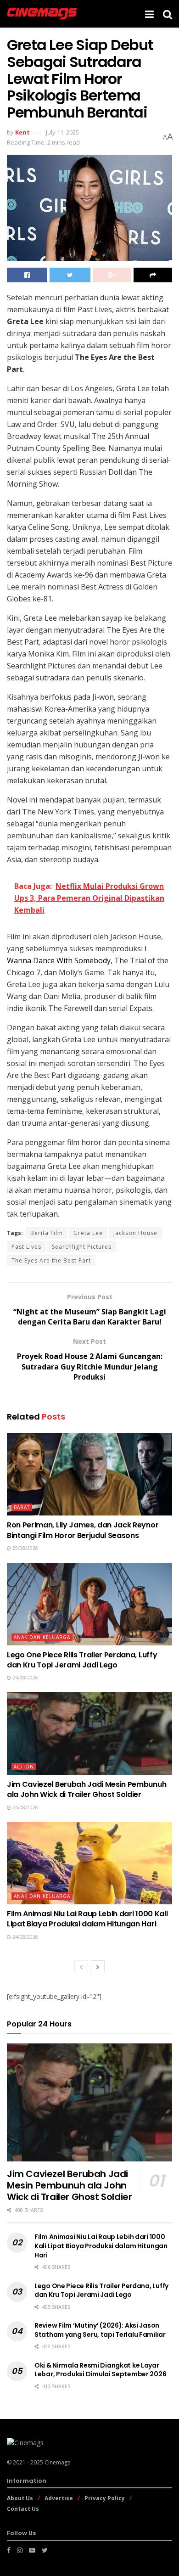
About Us (20, 2498)
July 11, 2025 (62, 132)
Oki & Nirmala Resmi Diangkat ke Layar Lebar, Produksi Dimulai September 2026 (100, 2370)
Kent (22, 132)
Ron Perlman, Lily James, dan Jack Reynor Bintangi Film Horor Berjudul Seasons (83, 1530)
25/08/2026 (25, 1548)
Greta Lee (88, 1233)
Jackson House (135, 1233)
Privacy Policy (105, 2498)
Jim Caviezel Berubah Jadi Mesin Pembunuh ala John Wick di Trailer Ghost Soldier (87, 1789)
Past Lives (26, 1247)
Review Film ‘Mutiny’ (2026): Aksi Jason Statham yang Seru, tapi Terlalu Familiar (100, 2330)
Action (24, 1767)
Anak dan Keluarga (42, 1637)
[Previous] (81, 1967)
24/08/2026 (25, 1678)
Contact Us (23, 2509)
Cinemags (57, 2462)
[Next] (98, 1967)
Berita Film (47, 1233)
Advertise (59, 2498)
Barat (22, 1507)
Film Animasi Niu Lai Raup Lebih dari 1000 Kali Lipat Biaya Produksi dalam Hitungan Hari (87, 1919)
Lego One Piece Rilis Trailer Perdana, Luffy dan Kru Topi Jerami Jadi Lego (82, 1660)
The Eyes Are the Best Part (51, 1260)
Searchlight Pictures (82, 1247)
